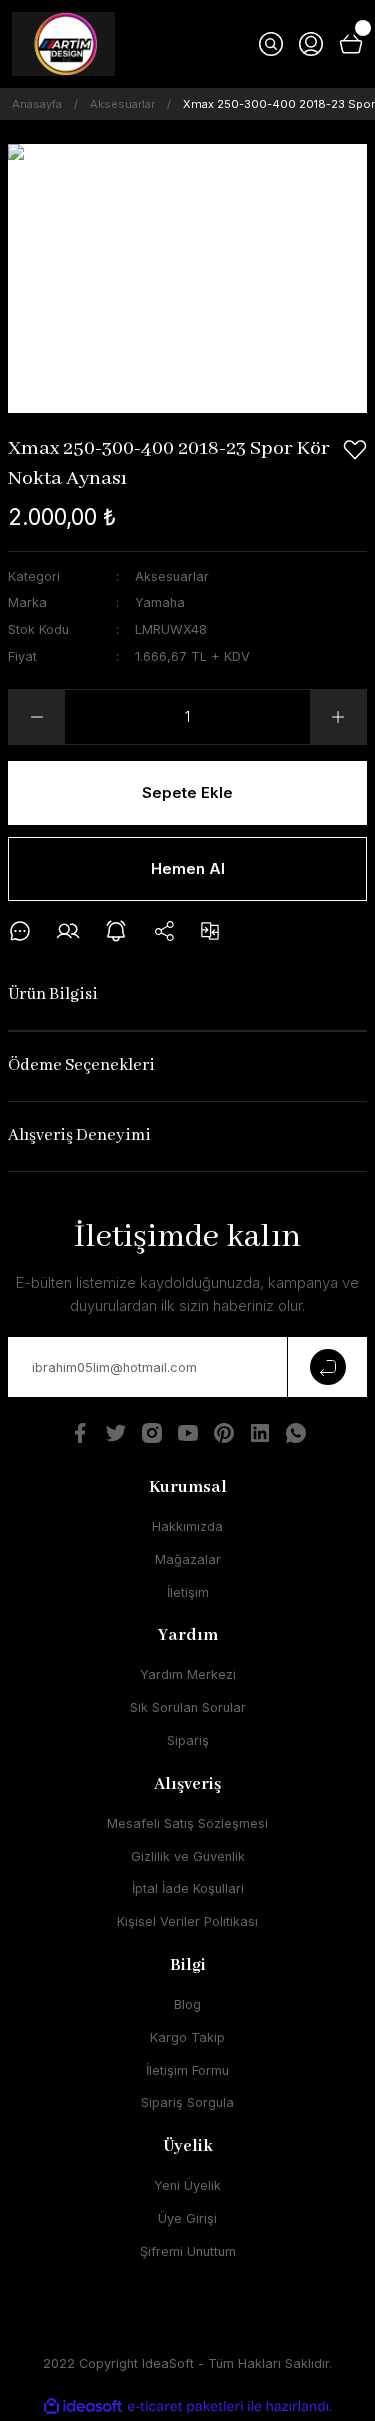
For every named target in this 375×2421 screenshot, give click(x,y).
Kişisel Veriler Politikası (187, 1921)
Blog (187, 2004)
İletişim (188, 1592)
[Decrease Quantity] (37, 717)
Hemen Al (188, 868)
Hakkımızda (187, 1526)
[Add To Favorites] (355, 450)
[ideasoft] (83, 2407)
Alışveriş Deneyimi (79, 1135)
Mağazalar (188, 1559)
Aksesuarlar (172, 576)
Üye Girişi (187, 2218)
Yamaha (160, 602)
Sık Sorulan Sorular (188, 1707)
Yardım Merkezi (188, 1674)
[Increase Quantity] (338, 717)
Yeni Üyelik (187, 2185)
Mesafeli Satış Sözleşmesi (187, 1823)
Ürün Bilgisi (53, 994)
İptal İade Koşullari (188, 1888)
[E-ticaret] (185, 2406)
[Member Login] (311, 44)
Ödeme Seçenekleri (81, 1065)
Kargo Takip (187, 2037)
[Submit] (327, 1367)
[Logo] (63, 44)
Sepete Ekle (187, 792)
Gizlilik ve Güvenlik (188, 1856)
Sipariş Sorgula (187, 2102)
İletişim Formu (187, 2070)
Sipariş (188, 1740)
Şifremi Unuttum (188, 2251)
